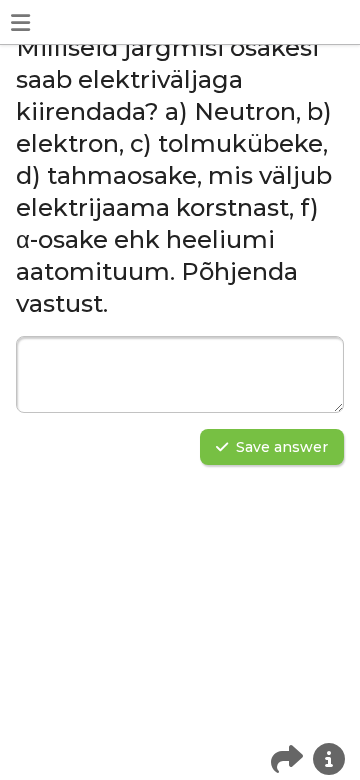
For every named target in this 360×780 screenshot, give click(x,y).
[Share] (287, 759)
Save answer (282, 447)
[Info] (329, 759)
